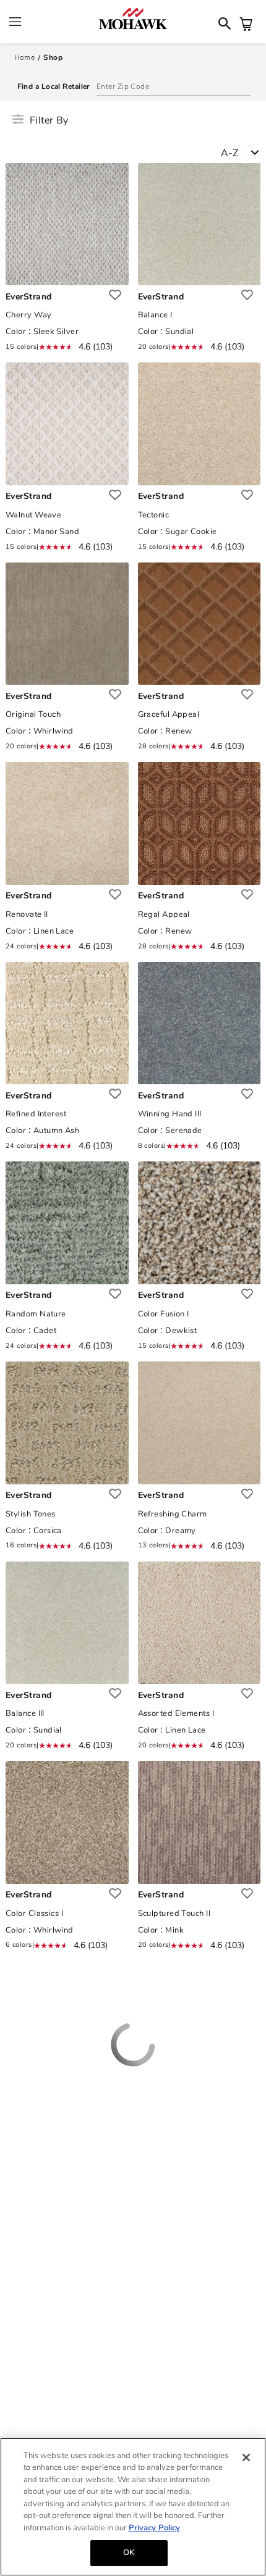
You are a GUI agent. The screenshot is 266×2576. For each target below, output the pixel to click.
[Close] (246, 2457)
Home (25, 57)
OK (129, 2553)
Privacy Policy (154, 2528)
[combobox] (243, 155)
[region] (133, 2507)
